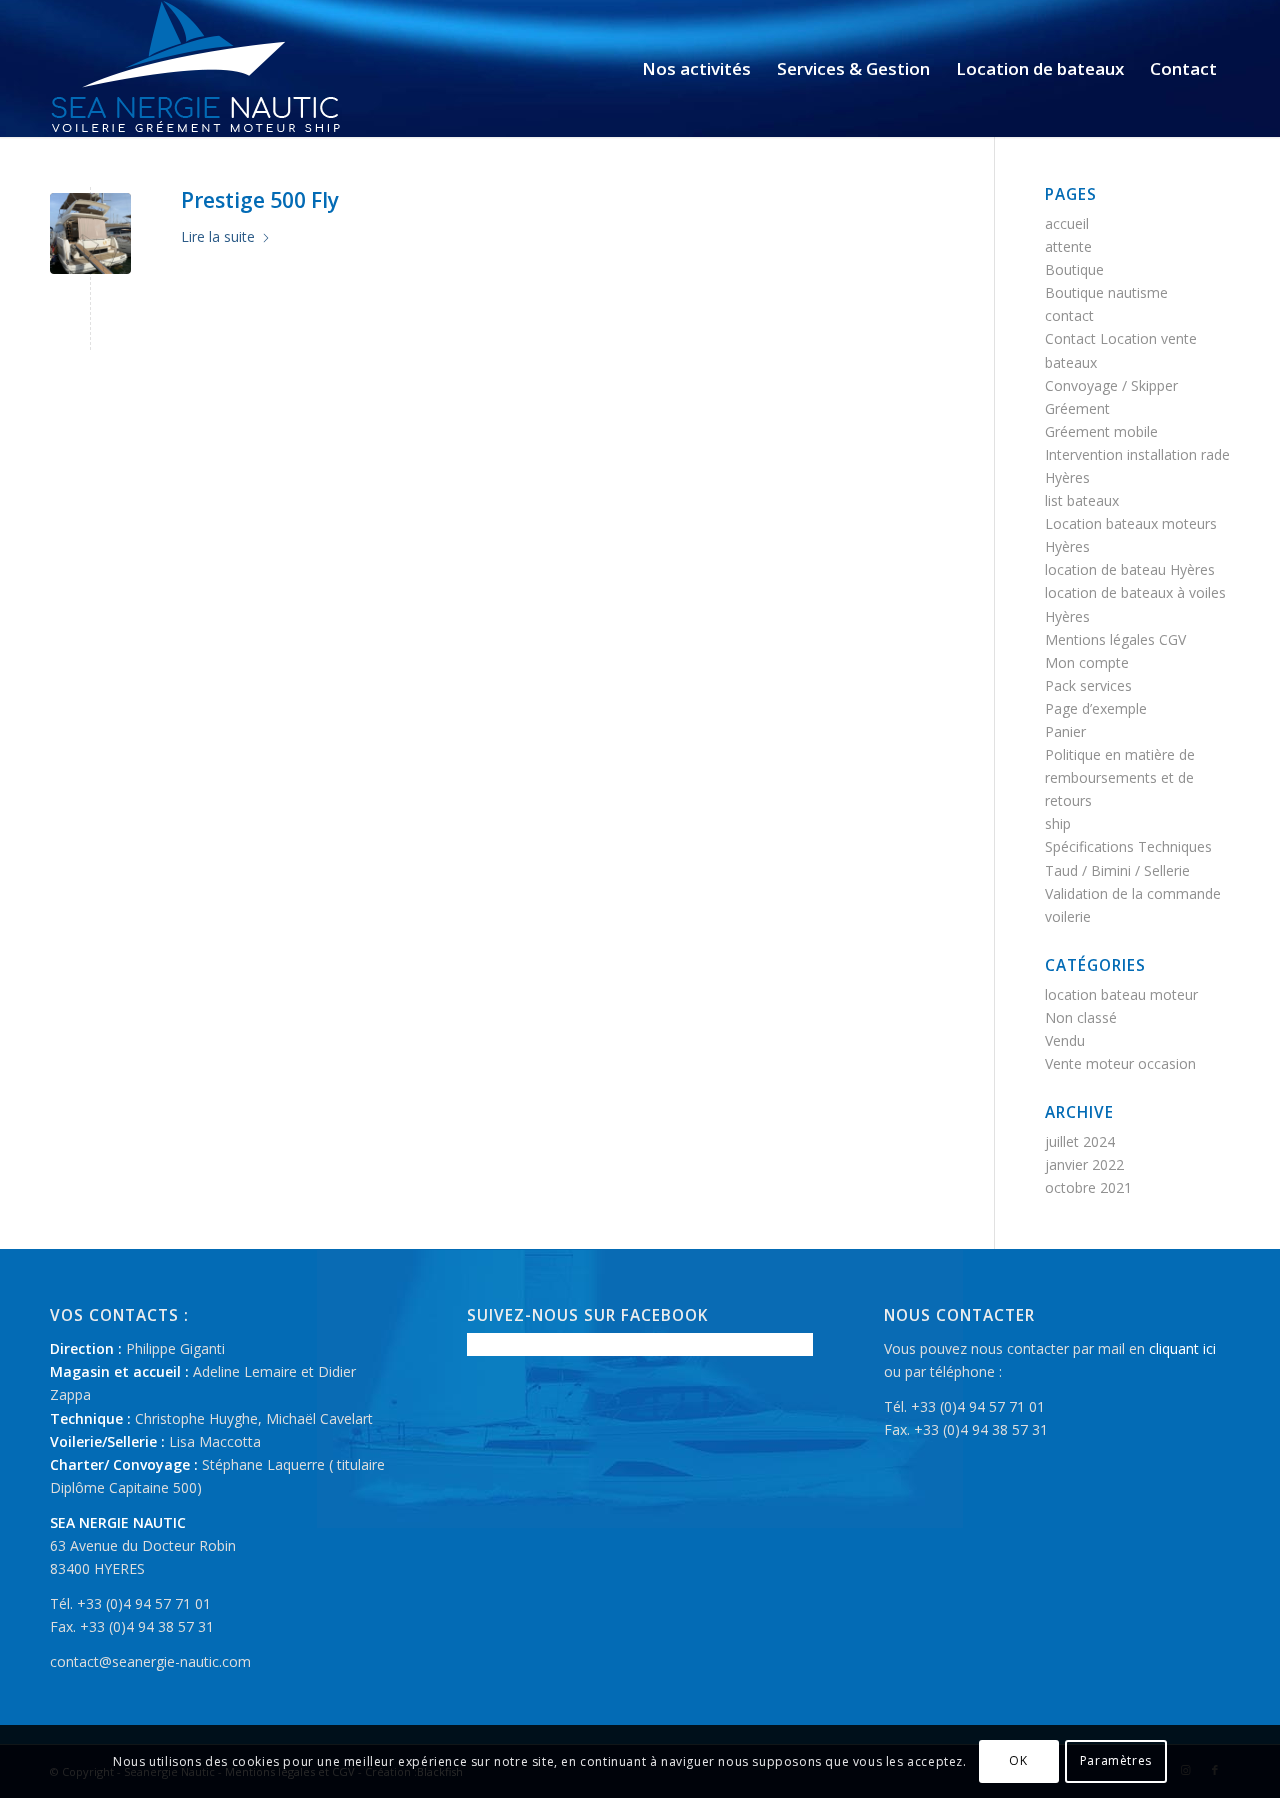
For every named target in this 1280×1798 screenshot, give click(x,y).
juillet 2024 (1080, 1141)
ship (1058, 823)
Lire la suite (218, 236)
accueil (1067, 223)
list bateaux (1082, 500)
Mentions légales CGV (1115, 639)
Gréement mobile (1101, 431)
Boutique (1074, 269)
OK (1018, 1760)
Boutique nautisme (1106, 292)
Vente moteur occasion (1120, 1063)
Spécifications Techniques (1128, 846)
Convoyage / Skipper (1111, 385)
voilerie (1068, 916)
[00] (90, 233)
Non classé (1081, 1017)
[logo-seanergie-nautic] (196, 68)
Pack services (1088, 685)
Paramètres (1116, 1760)
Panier (1065, 731)
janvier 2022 (1084, 1164)
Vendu (1065, 1040)
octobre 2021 (1088, 1187)
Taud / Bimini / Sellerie (1117, 870)
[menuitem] (696, 68)
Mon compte (1087, 662)
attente (1068, 246)
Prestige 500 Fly (260, 200)
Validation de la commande (1133, 893)
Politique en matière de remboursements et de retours (1120, 777)
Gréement (1077, 408)
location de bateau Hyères (1130, 569)
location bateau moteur (1121, 994)
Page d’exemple (1096, 708)
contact (1069, 315)
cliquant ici (1182, 1348)
